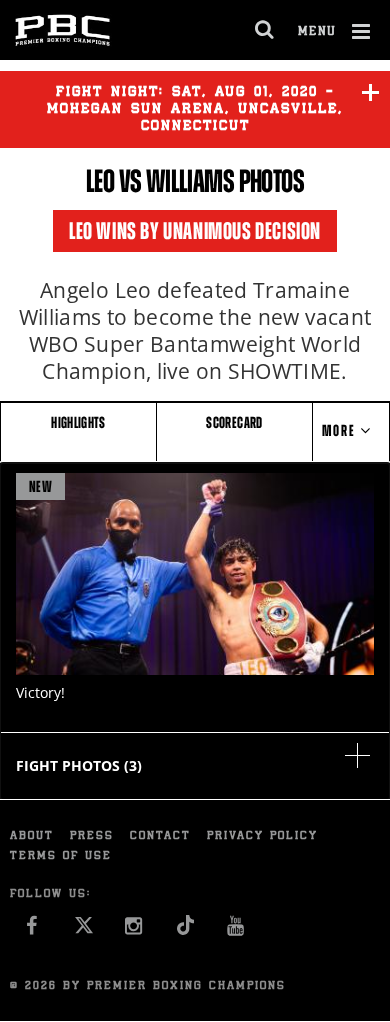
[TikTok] (185, 931)
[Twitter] (83, 931)
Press (92, 836)
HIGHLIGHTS (78, 422)
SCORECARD (234, 422)
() (79, 765)
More (341, 430)
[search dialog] (265, 30)
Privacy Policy (262, 836)
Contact (160, 836)
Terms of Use (61, 856)
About (32, 836)
